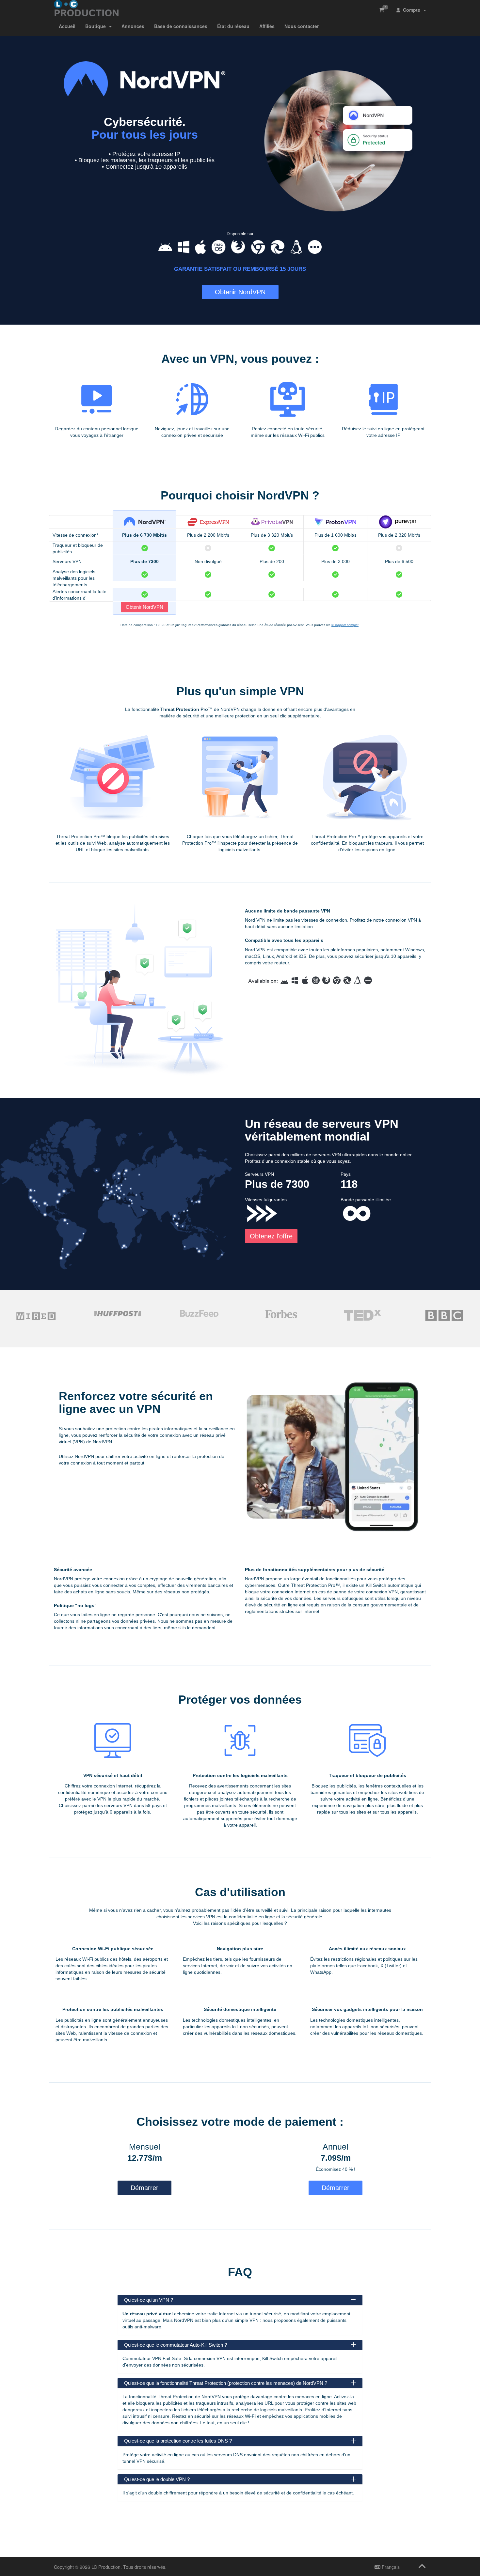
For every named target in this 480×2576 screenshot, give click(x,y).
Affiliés (267, 26)
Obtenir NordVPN (240, 292)
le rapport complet (345, 625)
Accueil (67, 26)
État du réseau (233, 26)
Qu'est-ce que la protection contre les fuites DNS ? (178, 2441)
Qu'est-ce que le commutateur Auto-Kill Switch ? (176, 2345)
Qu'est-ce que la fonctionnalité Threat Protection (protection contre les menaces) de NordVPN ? (226, 2383)
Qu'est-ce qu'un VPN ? (149, 2300)
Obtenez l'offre (271, 1236)
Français (390, 2567)
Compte (412, 10)
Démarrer (144, 2188)
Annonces (133, 26)
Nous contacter (302, 26)
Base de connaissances (181, 26)
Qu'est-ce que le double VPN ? (157, 2479)
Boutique (97, 26)
